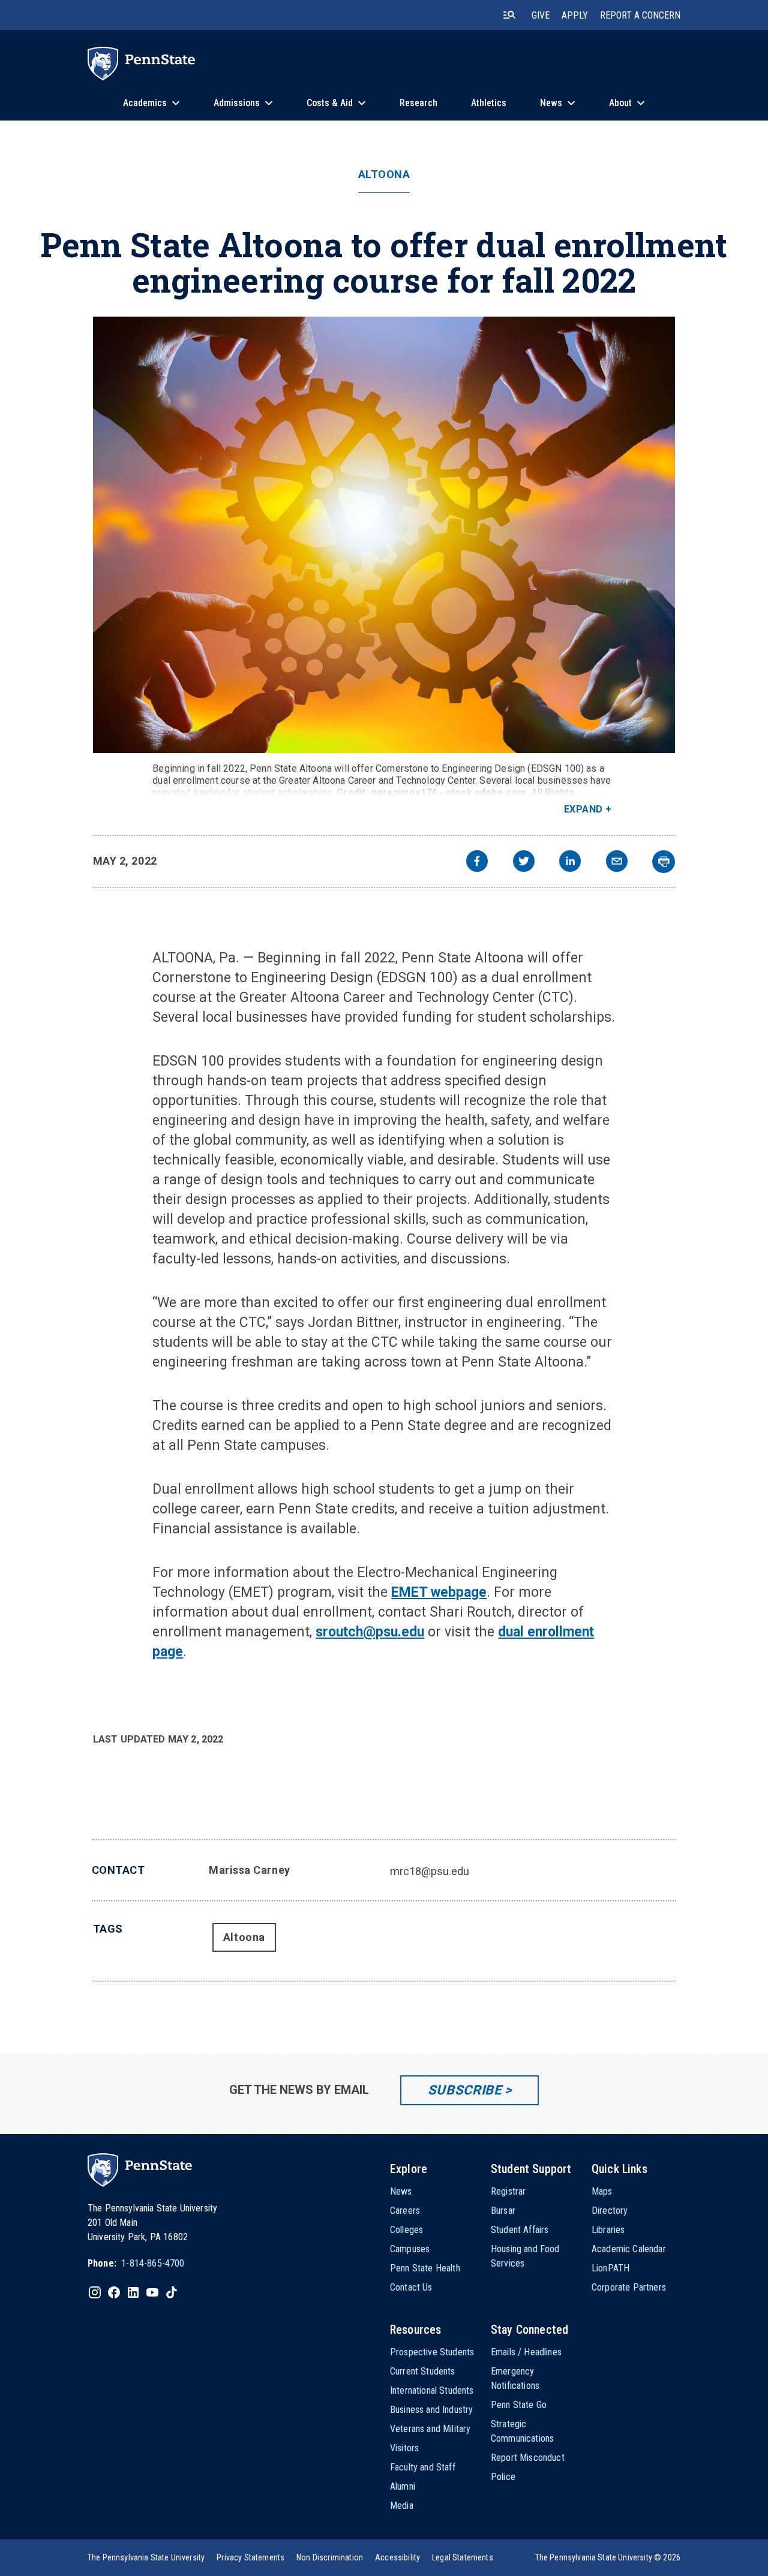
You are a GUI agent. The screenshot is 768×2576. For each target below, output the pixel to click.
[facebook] (477, 863)
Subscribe (465, 2090)
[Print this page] (664, 862)
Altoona (384, 174)
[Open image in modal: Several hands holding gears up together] (384, 535)
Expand (583, 809)
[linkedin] (570, 863)
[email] (617, 863)
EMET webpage (439, 1592)
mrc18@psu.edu (430, 1871)
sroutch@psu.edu (370, 1632)
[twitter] (524, 863)
